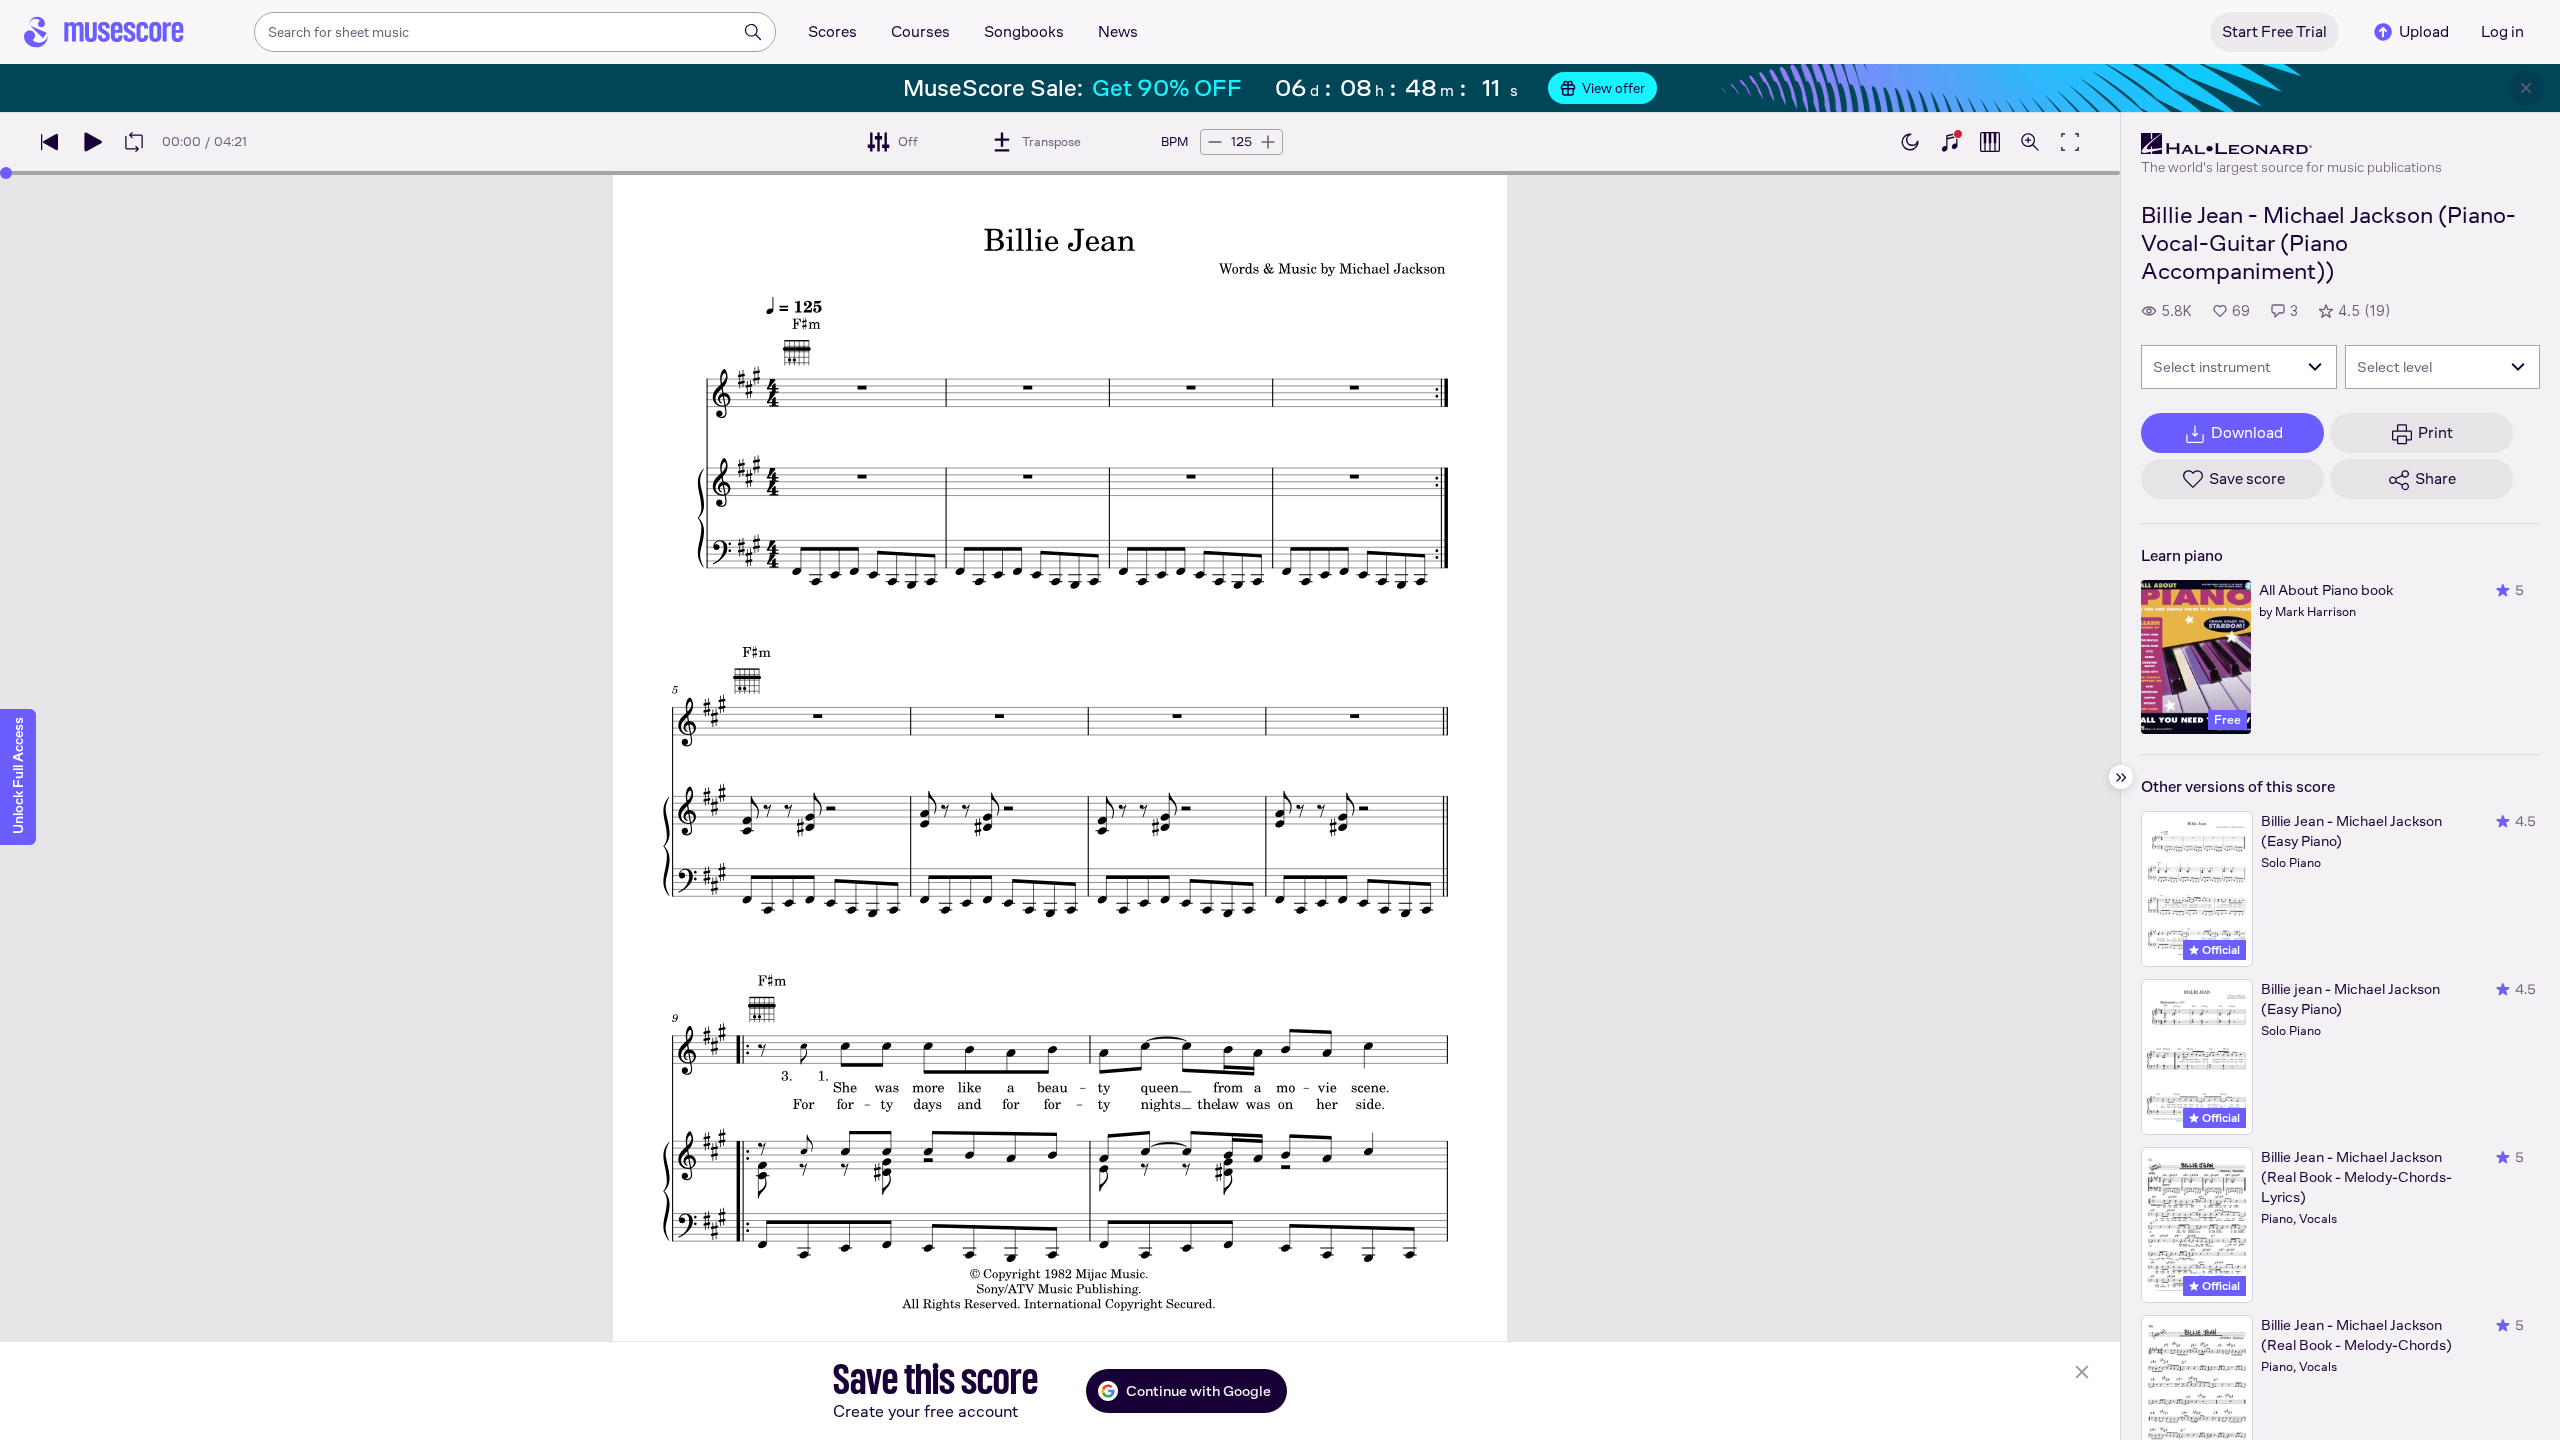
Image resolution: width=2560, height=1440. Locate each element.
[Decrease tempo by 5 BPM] (1215, 142)
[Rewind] (50, 142)
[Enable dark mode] (1910, 142)
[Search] (753, 32)
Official (2219, 950)
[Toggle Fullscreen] (2070, 142)
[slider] (6, 173)
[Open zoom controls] (2030, 142)
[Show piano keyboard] (1950, 142)
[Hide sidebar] (2121, 777)
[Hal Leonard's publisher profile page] (2291, 144)
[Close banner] (2526, 88)
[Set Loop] (134, 142)
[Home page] (104, 32)
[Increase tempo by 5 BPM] (1268, 142)
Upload (2424, 31)
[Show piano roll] (1990, 142)
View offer (1613, 88)
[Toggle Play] (92, 142)
